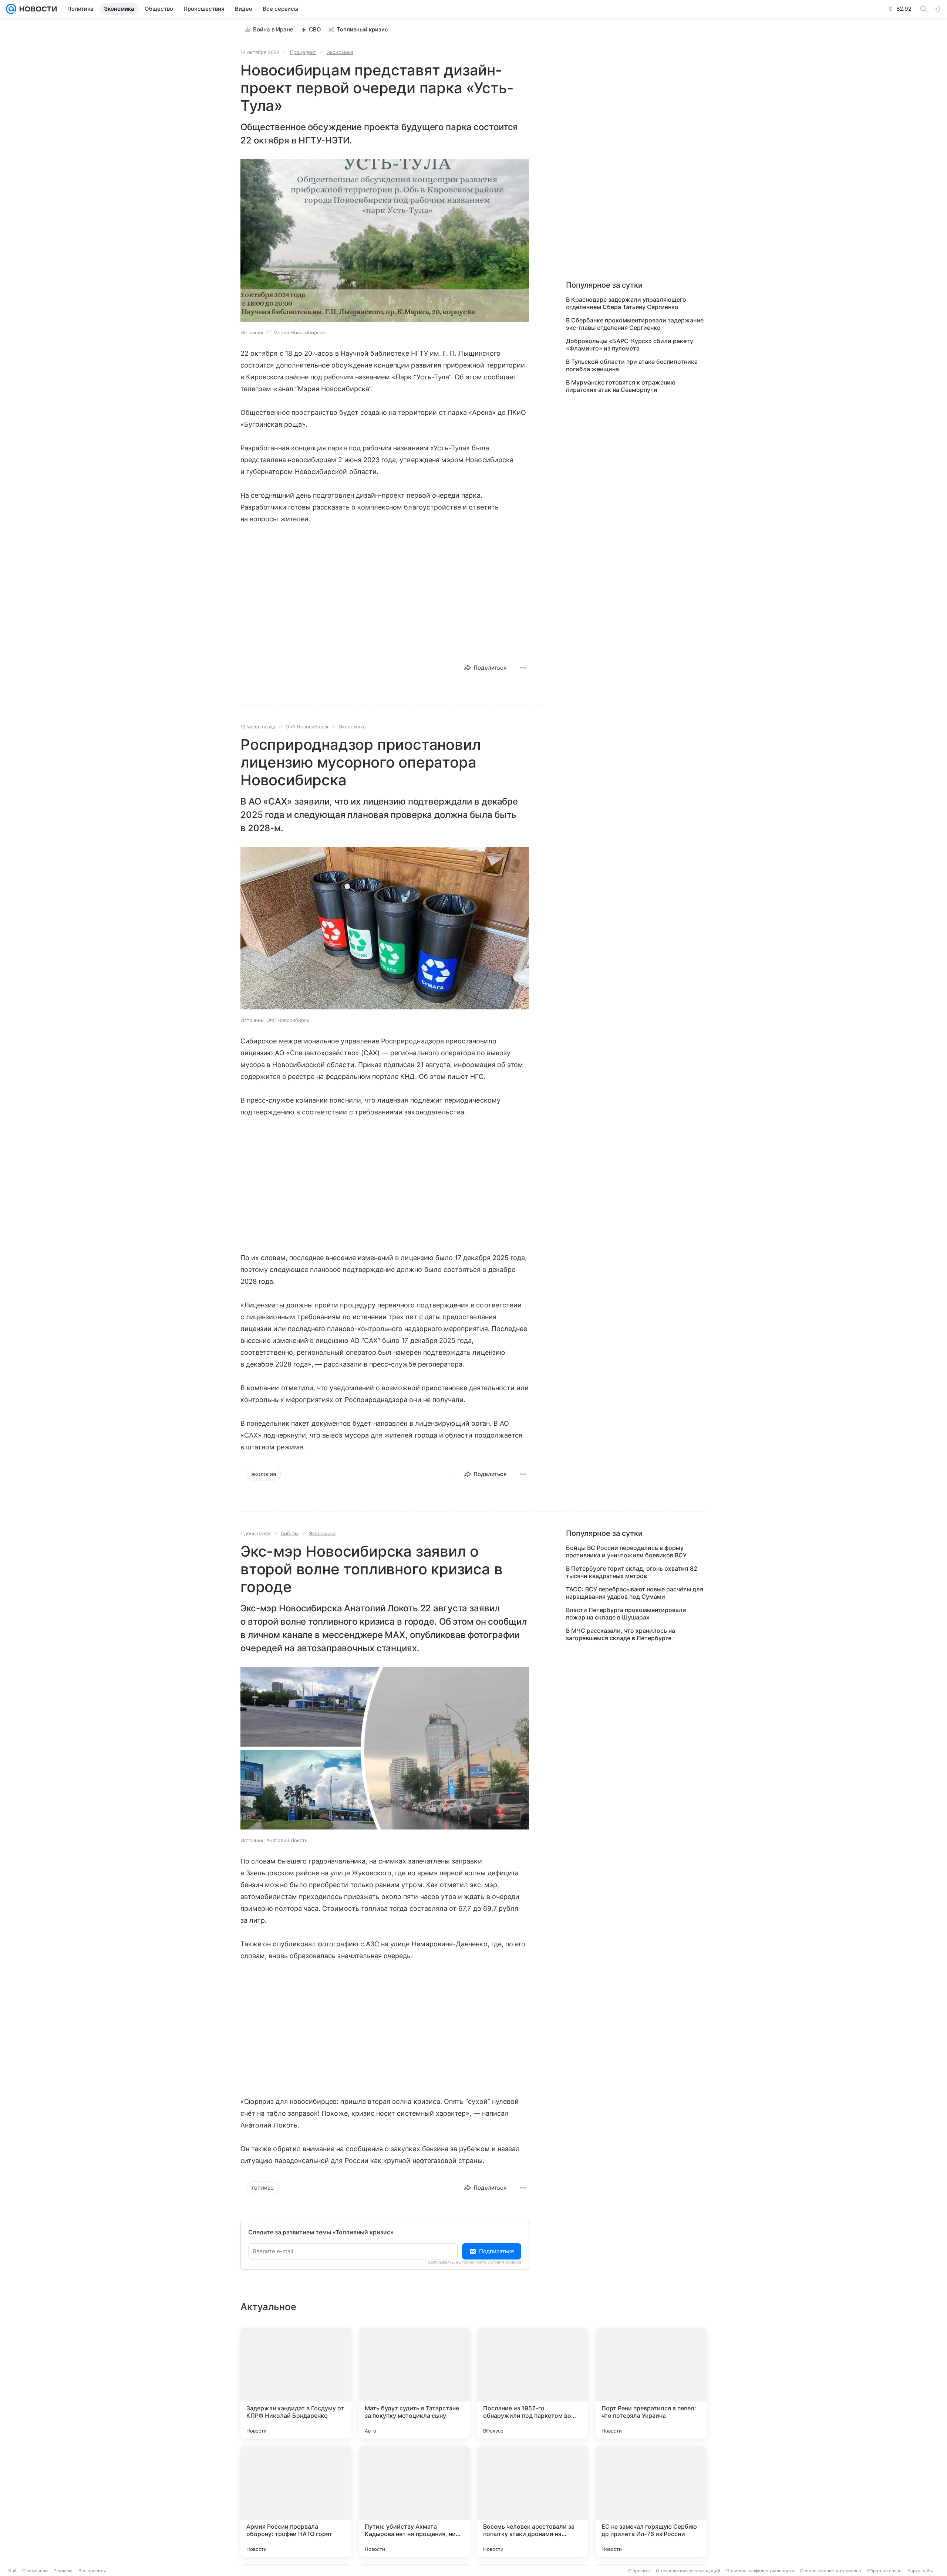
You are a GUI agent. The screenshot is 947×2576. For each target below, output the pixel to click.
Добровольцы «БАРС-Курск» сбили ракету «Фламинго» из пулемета (630, 345)
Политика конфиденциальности (760, 2571)
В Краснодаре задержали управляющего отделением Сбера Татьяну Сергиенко (626, 303)
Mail (12, 2571)
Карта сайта (921, 2571)
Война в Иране (273, 29)
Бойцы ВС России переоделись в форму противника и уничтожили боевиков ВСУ (626, 1551)
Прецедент (303, 52)
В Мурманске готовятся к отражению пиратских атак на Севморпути (621, 386)
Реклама (63, 2571)
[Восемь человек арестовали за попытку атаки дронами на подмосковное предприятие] (533, 2501)
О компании (35, 2571)
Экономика (340, 52)
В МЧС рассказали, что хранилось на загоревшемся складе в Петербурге (621, 1634)
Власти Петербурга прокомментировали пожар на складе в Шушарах (626, 1614)
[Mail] (11, 9)
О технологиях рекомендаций (688, 2571)
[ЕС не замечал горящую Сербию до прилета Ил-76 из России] (651, 2501)
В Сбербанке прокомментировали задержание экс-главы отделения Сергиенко (635, 324)
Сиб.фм (290, 1533)
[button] (385, 241)
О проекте (639, 2571)
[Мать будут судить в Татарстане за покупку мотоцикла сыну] (414, 2383)
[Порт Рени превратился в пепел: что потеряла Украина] (651, 2383)
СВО (315, 29)
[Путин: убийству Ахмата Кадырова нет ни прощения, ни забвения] (414, 2501)
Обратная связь (884, 2571)
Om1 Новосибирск (307, 727)
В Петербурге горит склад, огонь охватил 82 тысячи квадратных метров (632, 1572)
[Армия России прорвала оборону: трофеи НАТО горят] (296, 2501)
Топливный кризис (362, 29)
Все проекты (92, 2571)
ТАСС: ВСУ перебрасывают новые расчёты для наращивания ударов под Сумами (635, 1593)
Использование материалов (831, 2571)
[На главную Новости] (37, 9)
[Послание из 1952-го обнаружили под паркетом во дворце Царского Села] (533, 2383)
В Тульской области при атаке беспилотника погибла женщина (632, 365)
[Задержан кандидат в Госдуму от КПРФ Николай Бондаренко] (296, 2383)
